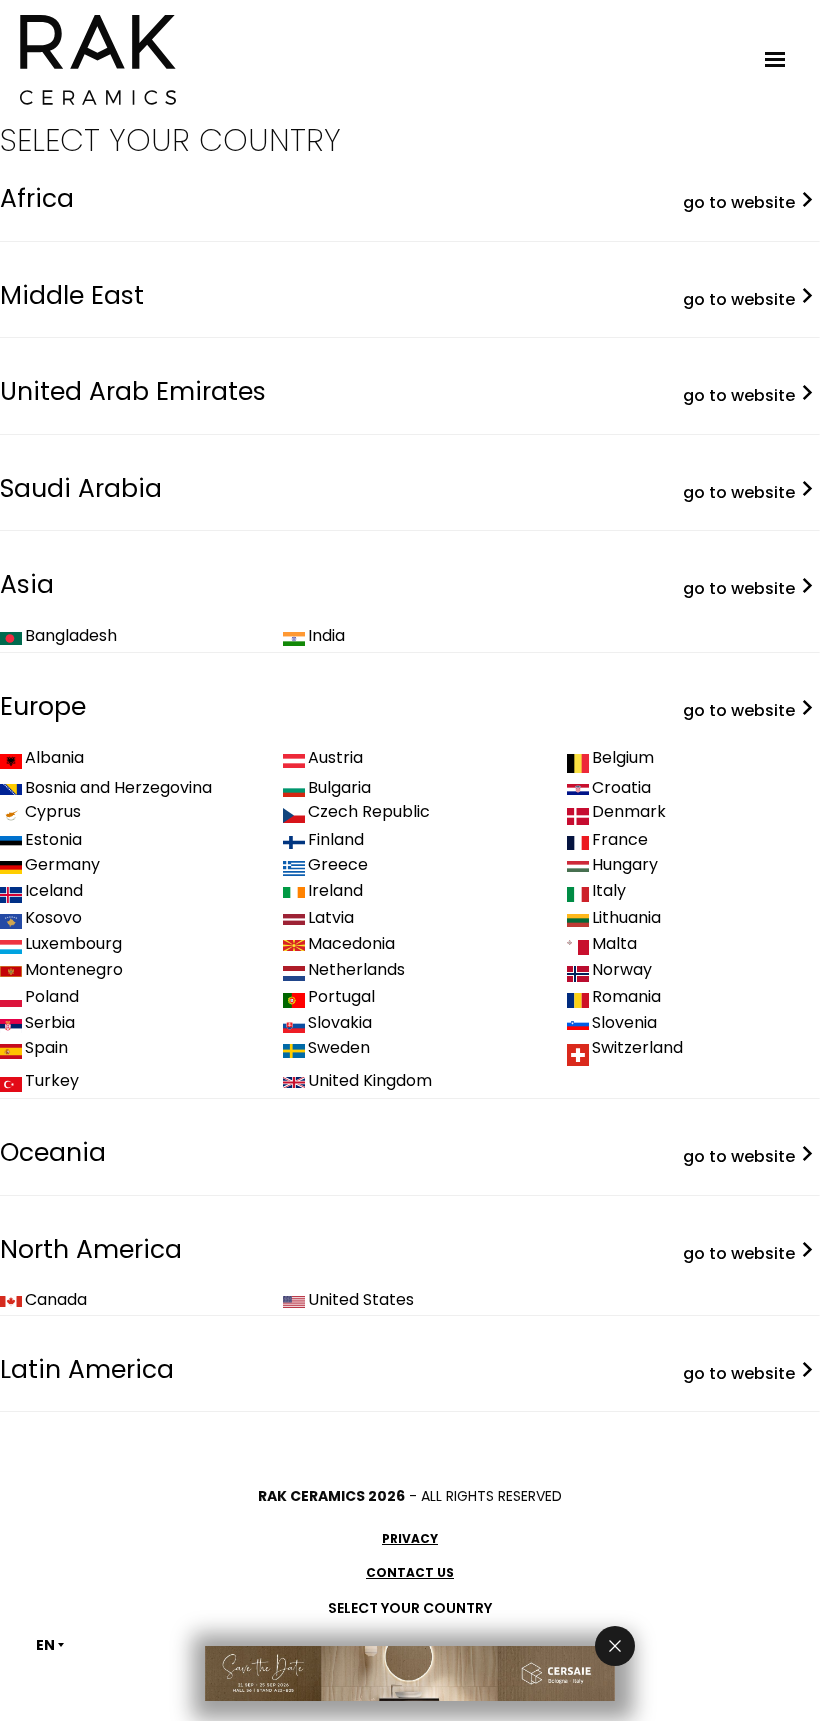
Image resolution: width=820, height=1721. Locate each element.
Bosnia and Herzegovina (118, 788)
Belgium (623, 758)
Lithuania (626, 918)
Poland (52, 997)
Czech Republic (369, 812)
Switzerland (637, 1048)
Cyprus (53, 812)
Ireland (335, 891)
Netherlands (356, 970)
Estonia (53, 840)
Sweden (339, 1048)
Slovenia (624, 1023)
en (45, 1645)
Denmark (629, 812)
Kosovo (53, 918)
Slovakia (340, 1023)
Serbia (50, 1023)
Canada (56, 1300)
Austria (335, 758)
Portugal (341, 997)
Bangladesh (71, 636)
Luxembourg (73, 944)
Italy (609, 891)
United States (361, 1300)
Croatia (621, 788)
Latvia (331, 918)
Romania (626, 997)
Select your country (410, 1608)
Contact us (410, 1572)
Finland (336, 840)
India (326, 636)
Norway (622, 970)
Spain (46, 1048)
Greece (338, 865)
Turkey (52, 1081)
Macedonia (351, 944)
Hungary (625, 865)
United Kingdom (370, 1081)
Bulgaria (339, 788)
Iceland (54, 891)
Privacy (410, 1538)
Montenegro (74, 970)
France (620, 840)
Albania (54, 758)
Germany (62, 865)
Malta (614, 944)
